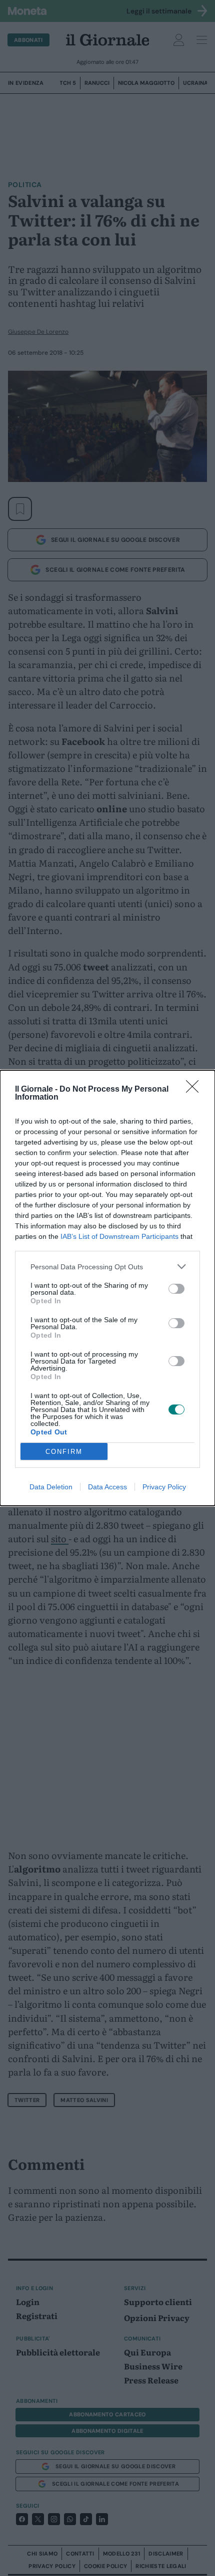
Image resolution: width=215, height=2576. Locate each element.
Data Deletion (51, 1487)
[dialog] (107, 1288)
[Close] (195, 1090)
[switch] (176, 1289)
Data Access (107, 1487)
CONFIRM (64, 1452)
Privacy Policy (164, 1487)
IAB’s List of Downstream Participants (119, 1236)
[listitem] (107, 1267)
